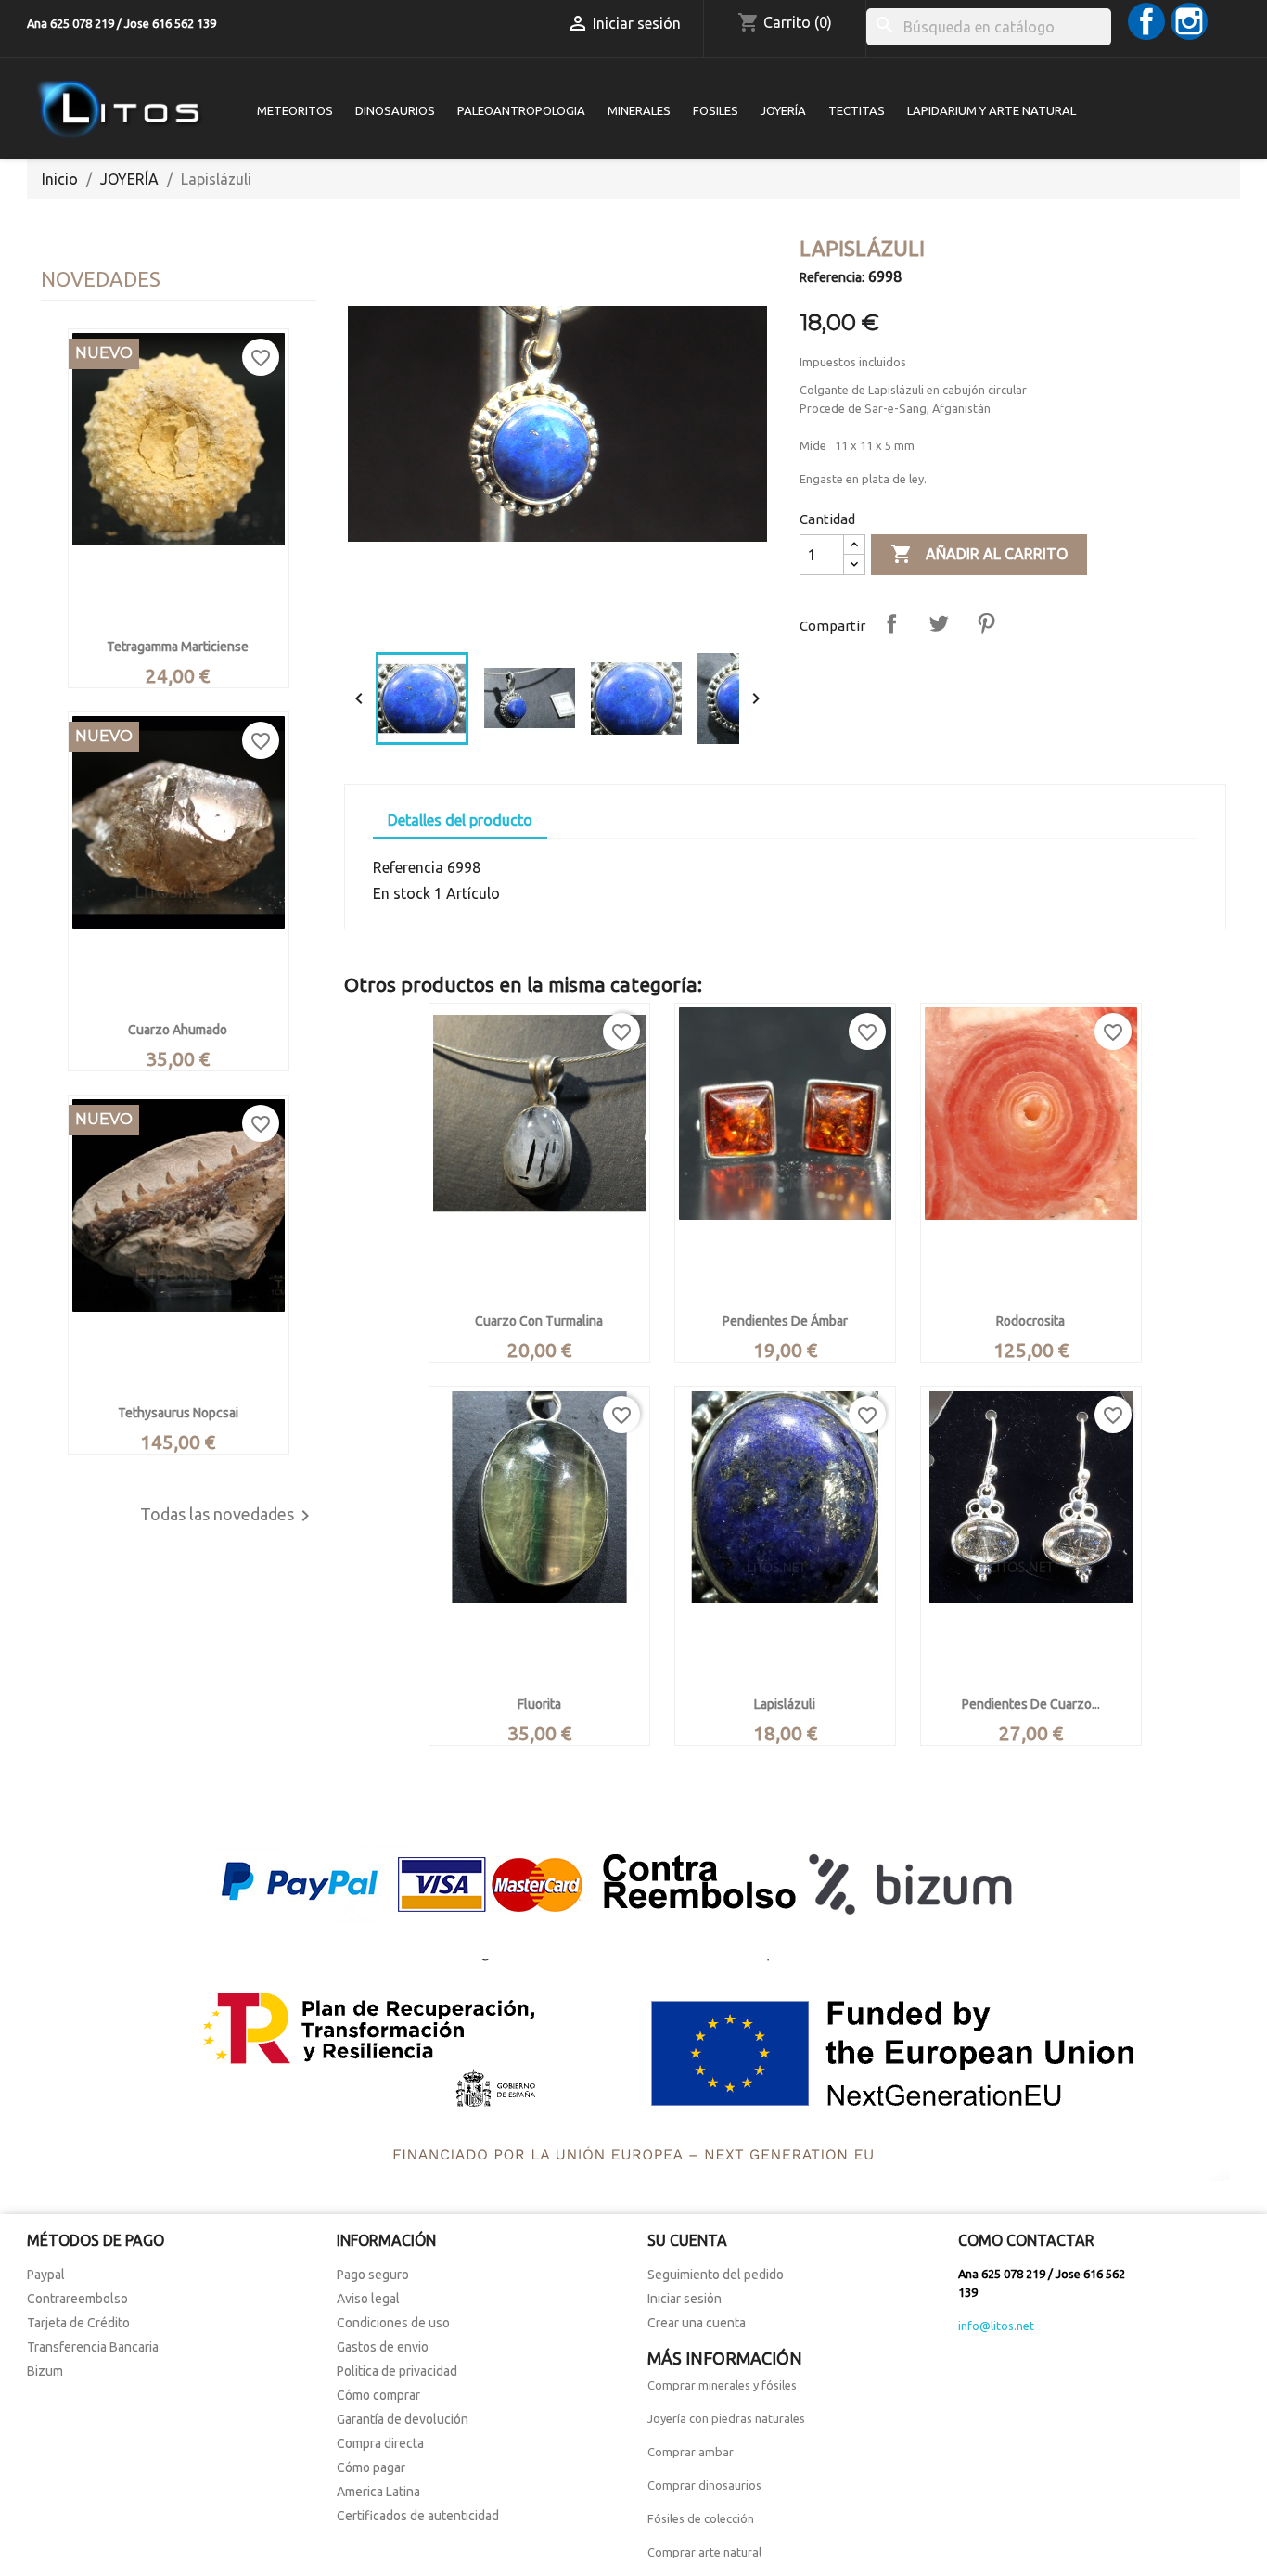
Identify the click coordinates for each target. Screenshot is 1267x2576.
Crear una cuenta (697, 2323)
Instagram (1189, 21)
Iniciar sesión (685, 2299)
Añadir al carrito (979, 554)
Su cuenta (687, 2240)
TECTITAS (857, 110)
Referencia (408, 867)
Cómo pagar (371, 2467)
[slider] (556, 620)
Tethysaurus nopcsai (178, 1413)
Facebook (1146, 21)
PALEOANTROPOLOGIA (521, 110)
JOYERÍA (783, 110)
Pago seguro (373, 2275)
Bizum (45, 2371)
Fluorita (539, 1704)
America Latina (378, 2492)
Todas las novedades (228, 1516)
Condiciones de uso (393, 2323)
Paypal (46, 2275)
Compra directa (380, 2443)
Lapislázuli (785, 1704)
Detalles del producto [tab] (460, 820)
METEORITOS (295, 110)
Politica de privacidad (397, 2371)
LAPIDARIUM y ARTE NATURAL (992, 110)
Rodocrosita (1030, 1321)
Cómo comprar (378, 2395)
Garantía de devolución (403, 2419)
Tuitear (939, 623)
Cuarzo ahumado (178, 1030)
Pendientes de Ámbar (785, 1321)
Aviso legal (368, 2299)
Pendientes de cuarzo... (1031, 1704)
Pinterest (986, 623)
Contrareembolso (77, 2299)
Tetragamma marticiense (178, 647)
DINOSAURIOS (395, 110)
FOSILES (716, 110)
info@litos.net (996, 2326)
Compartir (891, 623)
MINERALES (639, 110)
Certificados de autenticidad (418, 2516)
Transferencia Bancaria (93, 2347)
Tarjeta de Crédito (78, 2323)
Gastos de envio (383, 2347)
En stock (402, 893)
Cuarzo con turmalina (539, 1321)
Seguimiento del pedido (716, 2275)
